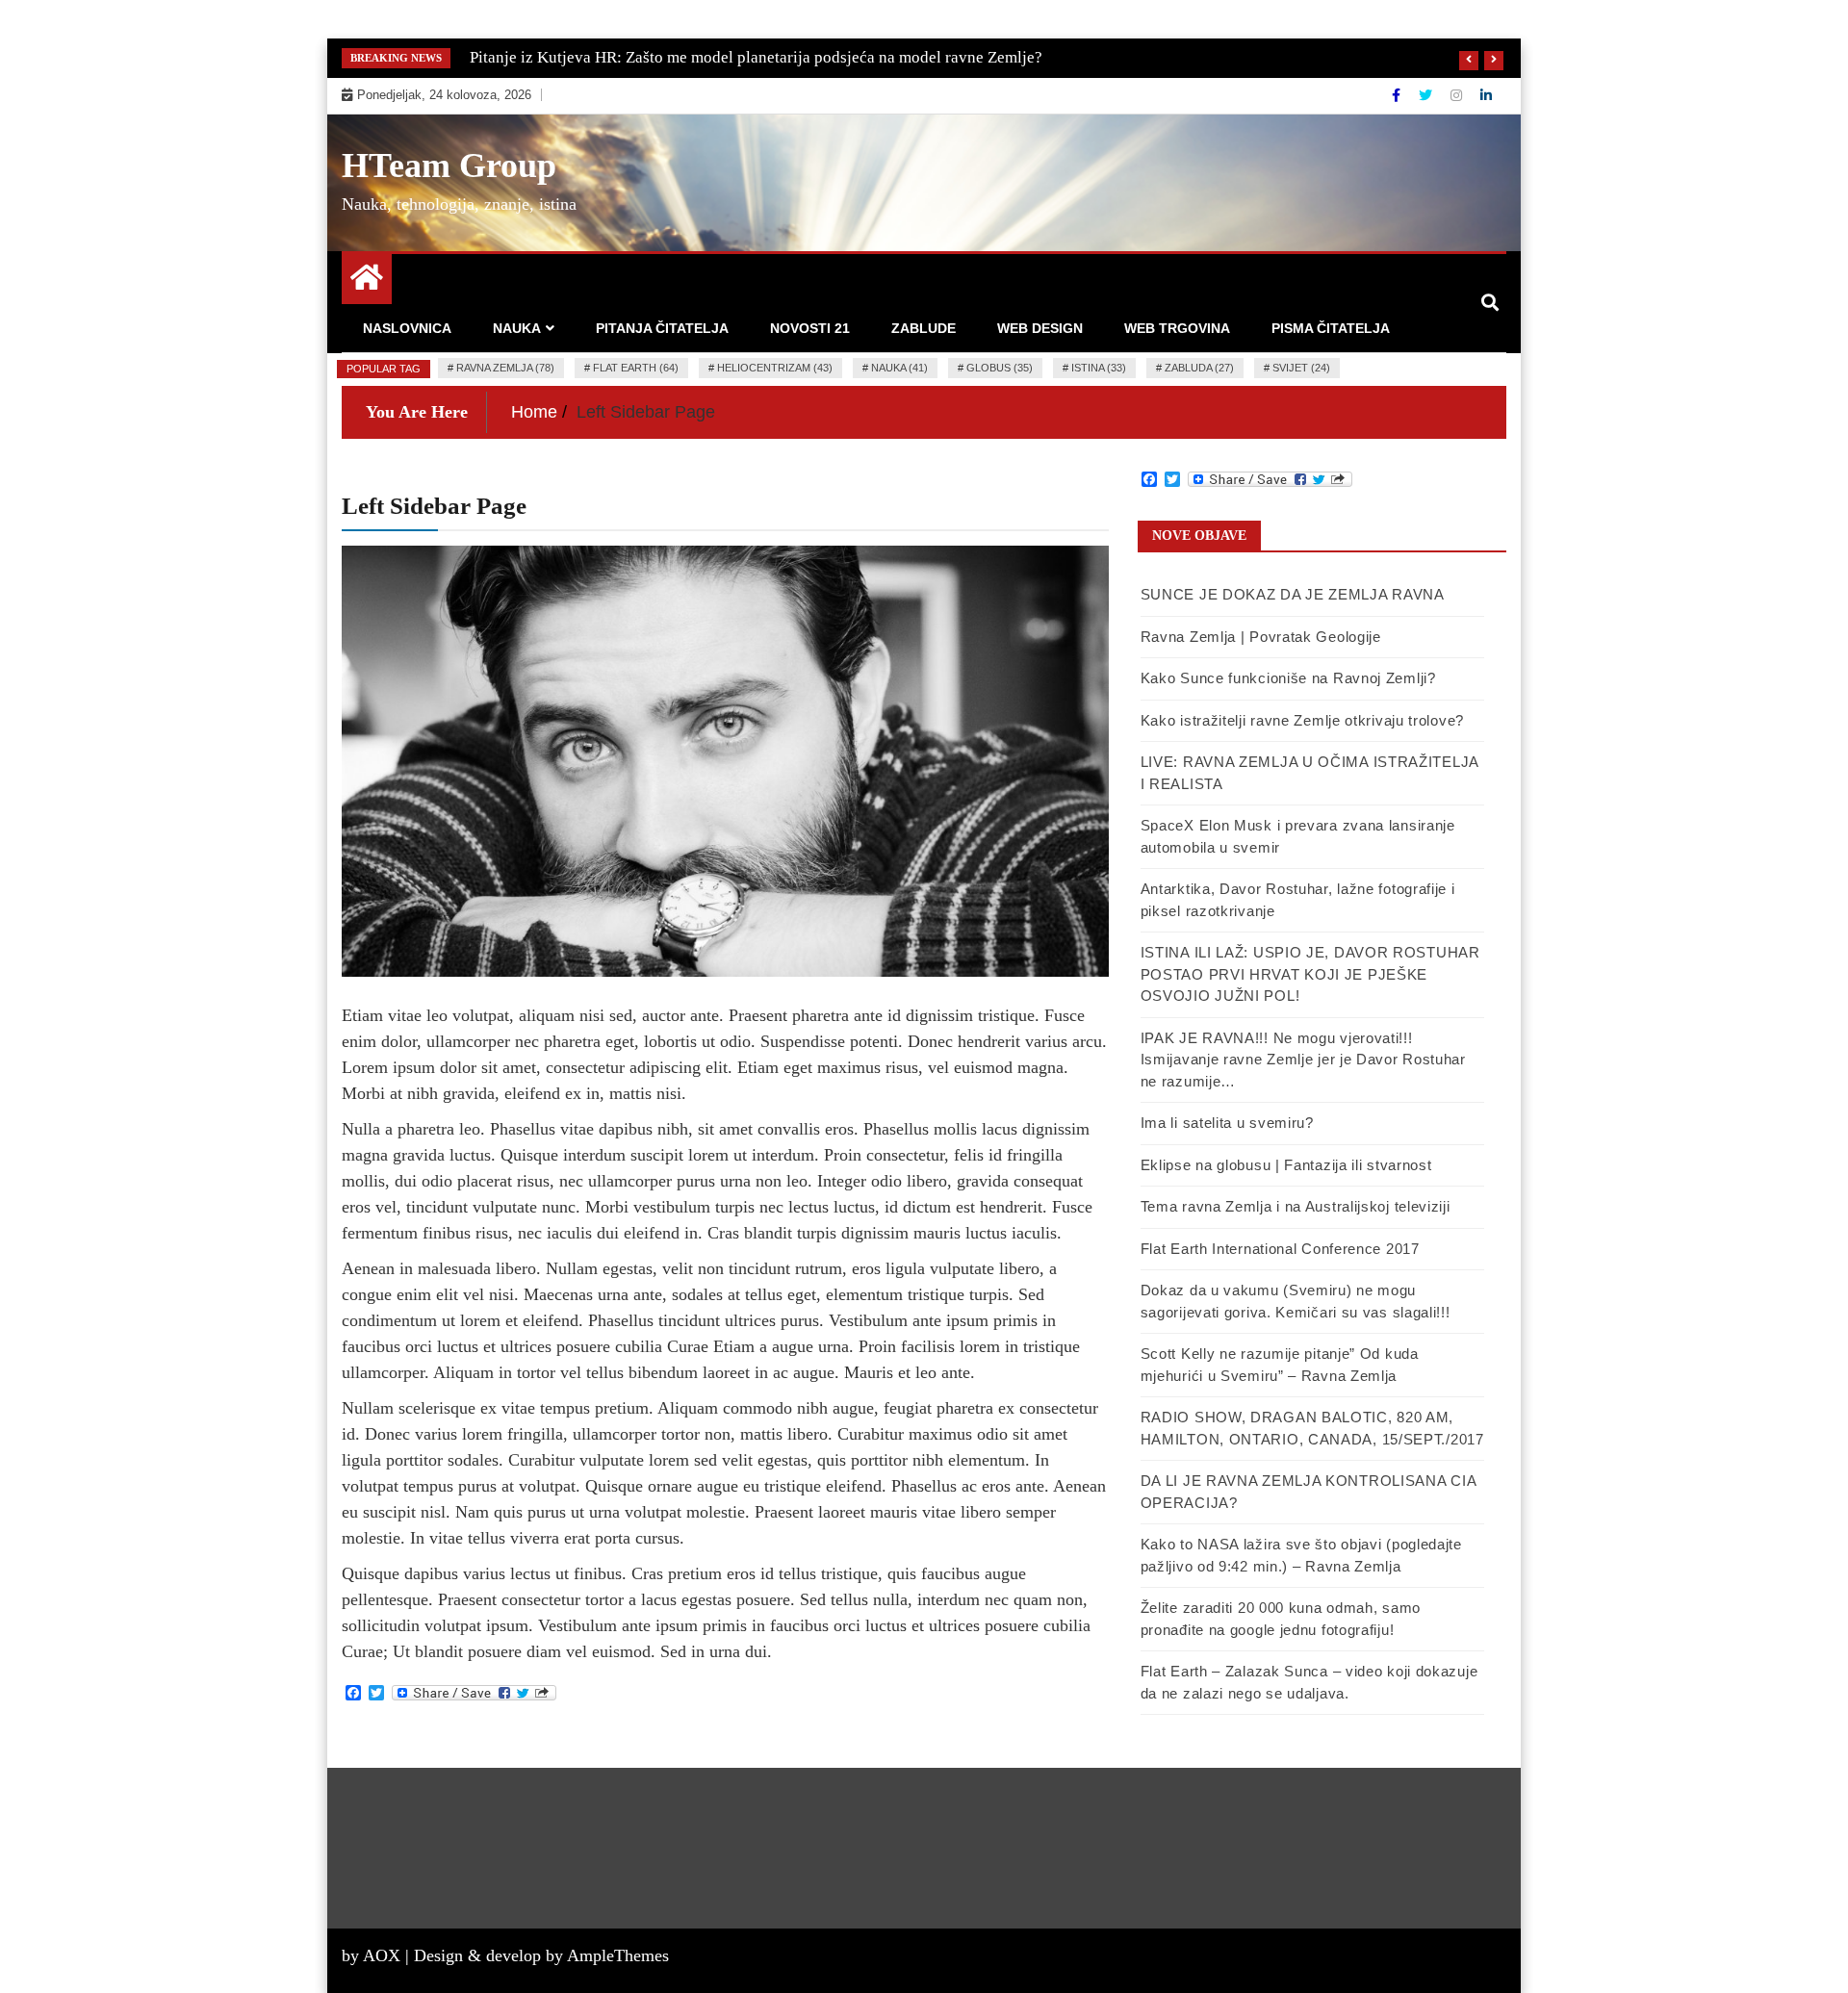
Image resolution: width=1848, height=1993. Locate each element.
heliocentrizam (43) (775, 368)
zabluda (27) (1199, 368)
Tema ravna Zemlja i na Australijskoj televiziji (1296, 1206)
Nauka (517, 328)
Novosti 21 (810, 328)
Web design (1040, 328)
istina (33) (1099, 368)
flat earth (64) (636, 368)
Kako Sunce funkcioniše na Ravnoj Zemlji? (1288, 678)
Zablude (924, 328)
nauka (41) (899, 368)
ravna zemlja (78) (505, 368)
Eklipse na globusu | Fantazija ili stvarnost (1286, 1165)
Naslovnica (407, 328)
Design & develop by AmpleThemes (541, 1955)
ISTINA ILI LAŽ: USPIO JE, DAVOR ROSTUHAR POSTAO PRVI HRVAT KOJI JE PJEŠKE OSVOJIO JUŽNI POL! (1310, 974)
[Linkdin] (1486, 95)
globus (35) (1000, 368)
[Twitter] (1427, 95)
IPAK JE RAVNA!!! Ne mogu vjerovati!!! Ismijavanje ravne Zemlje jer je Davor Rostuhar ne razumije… (1303, 1060)
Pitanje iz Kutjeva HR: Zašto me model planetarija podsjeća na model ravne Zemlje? (756, 57)
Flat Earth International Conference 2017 (1280, 1249)
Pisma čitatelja (1331, 328)
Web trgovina (1177, 328)
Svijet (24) (1301, 368)
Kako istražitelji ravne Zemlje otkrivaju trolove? (1302, 720)
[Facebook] (1398, 95)
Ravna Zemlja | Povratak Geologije (1261, 637)
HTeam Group (449, 166)
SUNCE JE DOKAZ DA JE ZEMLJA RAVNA (1293, 594)
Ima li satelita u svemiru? (1227, 1123)
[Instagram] (1458, 95)
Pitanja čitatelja (662, 328)
